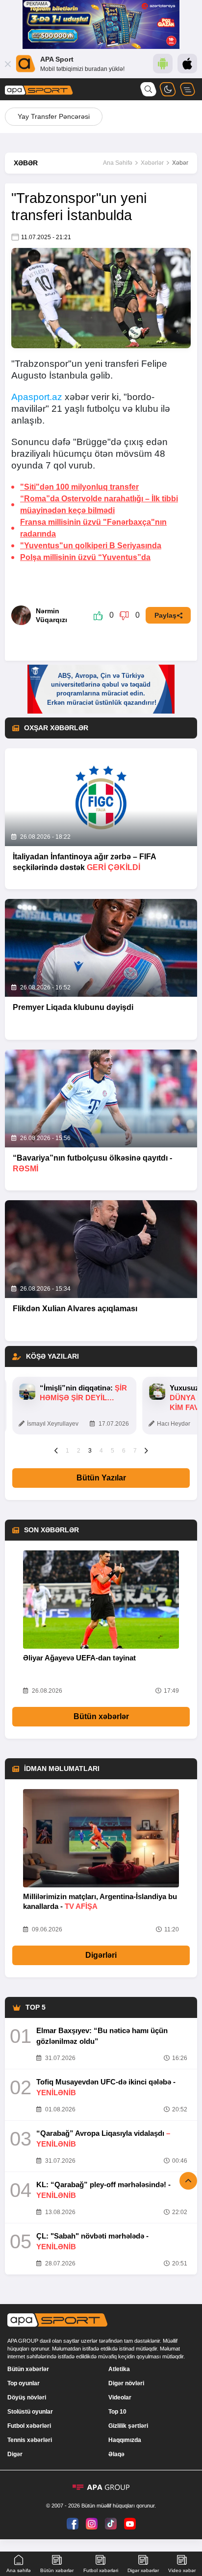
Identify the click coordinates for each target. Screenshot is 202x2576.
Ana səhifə (19, 2570)
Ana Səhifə (118, 163)
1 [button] (67, 1451)
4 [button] (101, 1451)
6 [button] (124, 1451)
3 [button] (90, 1451)
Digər (15, 2454)
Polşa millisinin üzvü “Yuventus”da (85, 557)
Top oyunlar (24, 2383)
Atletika (119, 2369)
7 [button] (135, 1451)
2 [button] (79, 1451)
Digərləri (101, 1955)
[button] (56, 1450)
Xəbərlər (152, 163)
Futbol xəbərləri (29, 2426)
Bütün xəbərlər (101, 1716)
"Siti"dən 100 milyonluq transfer (79, 487)
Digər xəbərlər (143, 2570)
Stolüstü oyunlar (30, 2412)
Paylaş (165, 615)
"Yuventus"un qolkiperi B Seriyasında (91, 546)
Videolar (120, 2397)
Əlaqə (116, 2454)
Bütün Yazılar (101, 1478)
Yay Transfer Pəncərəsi (54, 116)
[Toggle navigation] (187, 89)
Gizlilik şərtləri (128, 2426)
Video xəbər (182, 2570)
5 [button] (113, 1451)
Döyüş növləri (27, 2397)
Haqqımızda (125, 2440)
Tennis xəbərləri (30, 2440)
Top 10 (117, 2412)
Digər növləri (126, 2383)
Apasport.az (37, 397)
